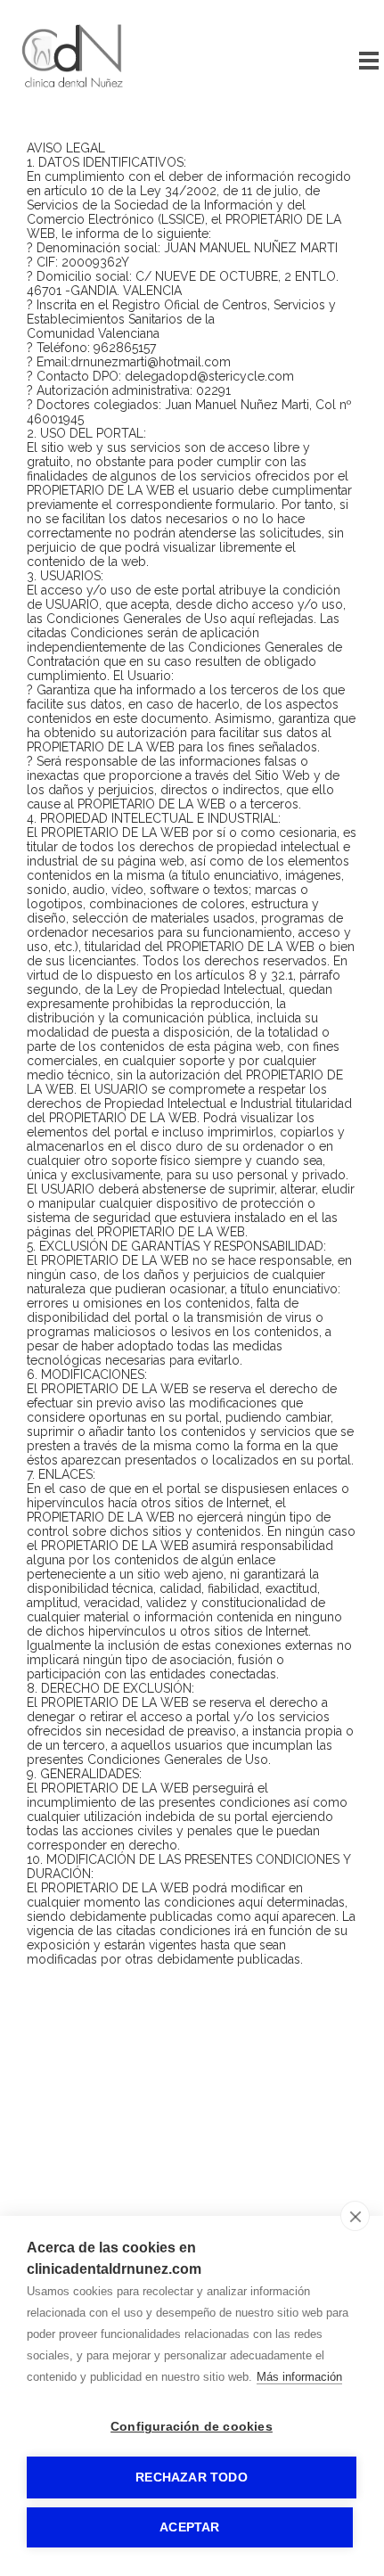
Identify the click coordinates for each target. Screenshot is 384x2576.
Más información (299, 2377)
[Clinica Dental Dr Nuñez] (74, 94)
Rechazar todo (192, 2478)
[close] (355, 2216)
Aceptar (189, 2527)
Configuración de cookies (192, 2427)
